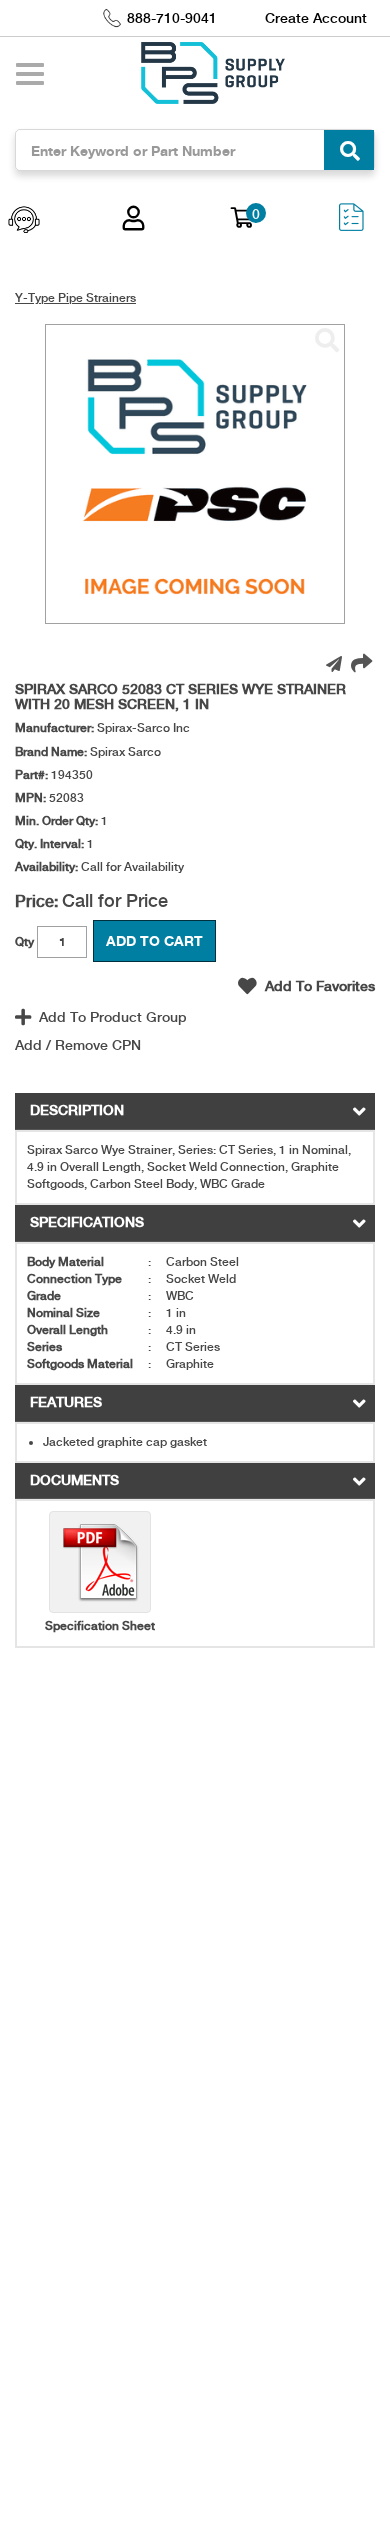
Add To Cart (154, 940)
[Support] (24, 222)
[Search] (349, 150)
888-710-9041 (172, 18)
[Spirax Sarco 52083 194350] (327, 341)
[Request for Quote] (351, 222)
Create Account (316, 18)
